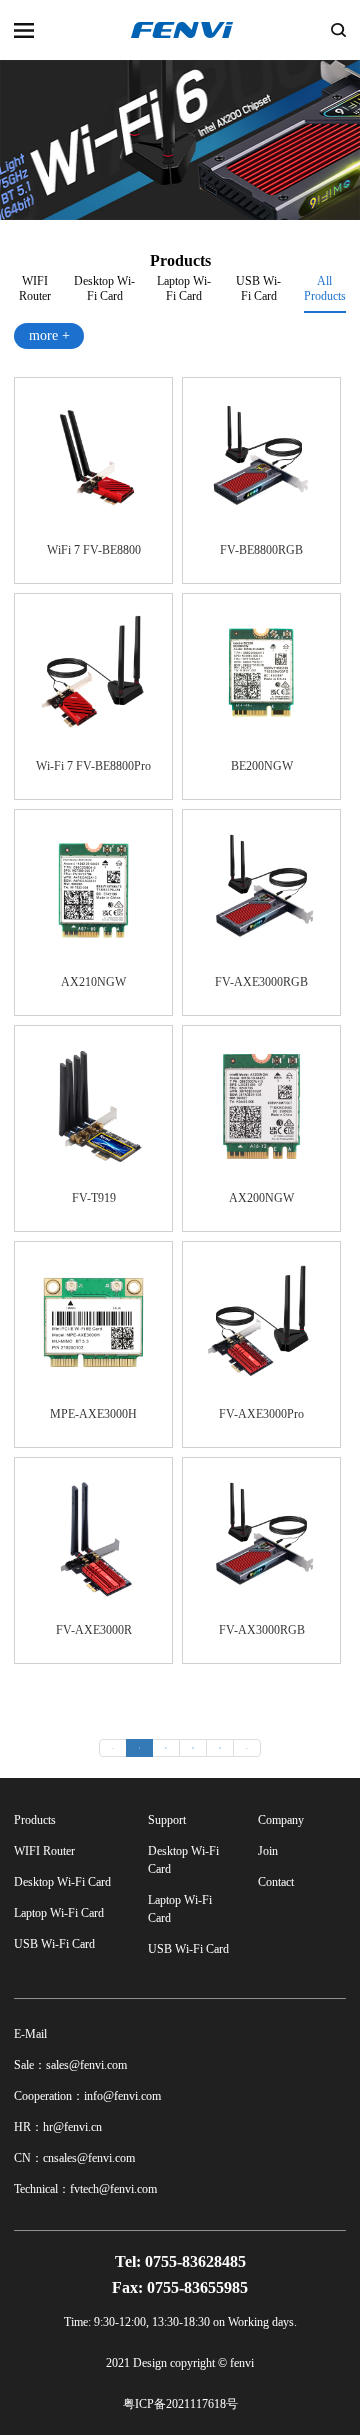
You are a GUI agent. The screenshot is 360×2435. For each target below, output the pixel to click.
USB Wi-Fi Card (258, 286)
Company (281, 1820)
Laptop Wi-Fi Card (184, 286)
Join (268, 1851)
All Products (325, 288)
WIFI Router (35, 286)
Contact (276, 1882)
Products (35, 1820)
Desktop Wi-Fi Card (104, 286)
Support (167, 1820)
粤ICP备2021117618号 (180, 2404)
